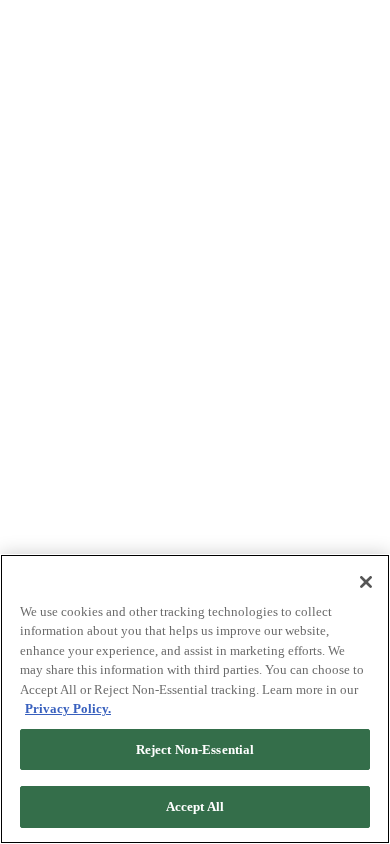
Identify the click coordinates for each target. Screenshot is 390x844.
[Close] (366, 582)
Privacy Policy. (68, 708)
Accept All (195, 806)
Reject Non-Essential (195, 749)
